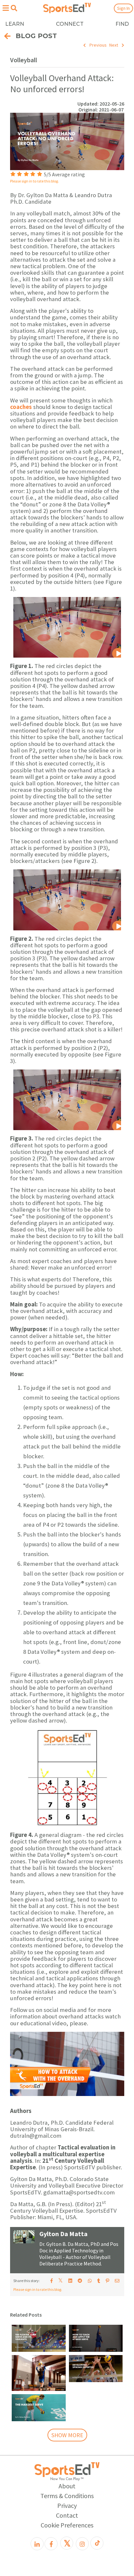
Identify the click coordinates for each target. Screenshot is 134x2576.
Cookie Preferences (67, 2525)
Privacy (67, 2505)
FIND (122, 24)
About (67, 2486)
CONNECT (70, 24)
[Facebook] (51, 2544)
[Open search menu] (14, 8)
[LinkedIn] (37, 2544)
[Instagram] (82, 2544)
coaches (21, 407)
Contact (67, 2515)
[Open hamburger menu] (6, 8)
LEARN (15, 24)
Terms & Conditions (67, 2496)
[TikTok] (97, 2543)
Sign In (123, 8)
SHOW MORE (67, 2435)
